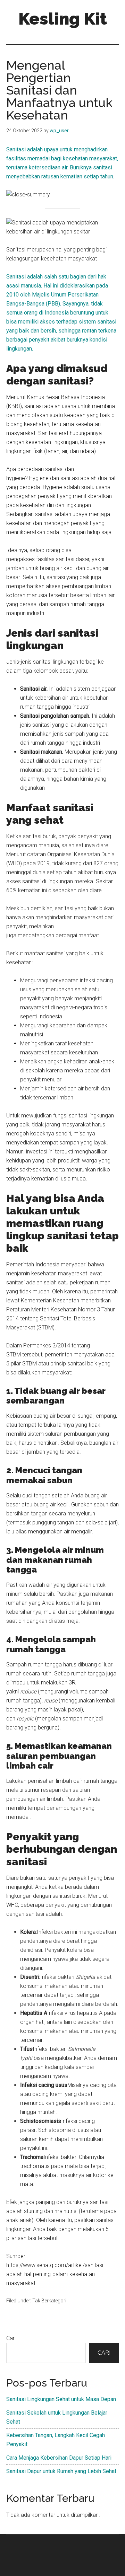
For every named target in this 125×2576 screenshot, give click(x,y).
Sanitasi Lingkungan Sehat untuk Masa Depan (61, 2399)
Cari (11, 2338)
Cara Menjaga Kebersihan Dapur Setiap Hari (59, 2458)
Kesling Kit (63, 19)
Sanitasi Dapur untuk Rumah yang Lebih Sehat (61, 2471)
